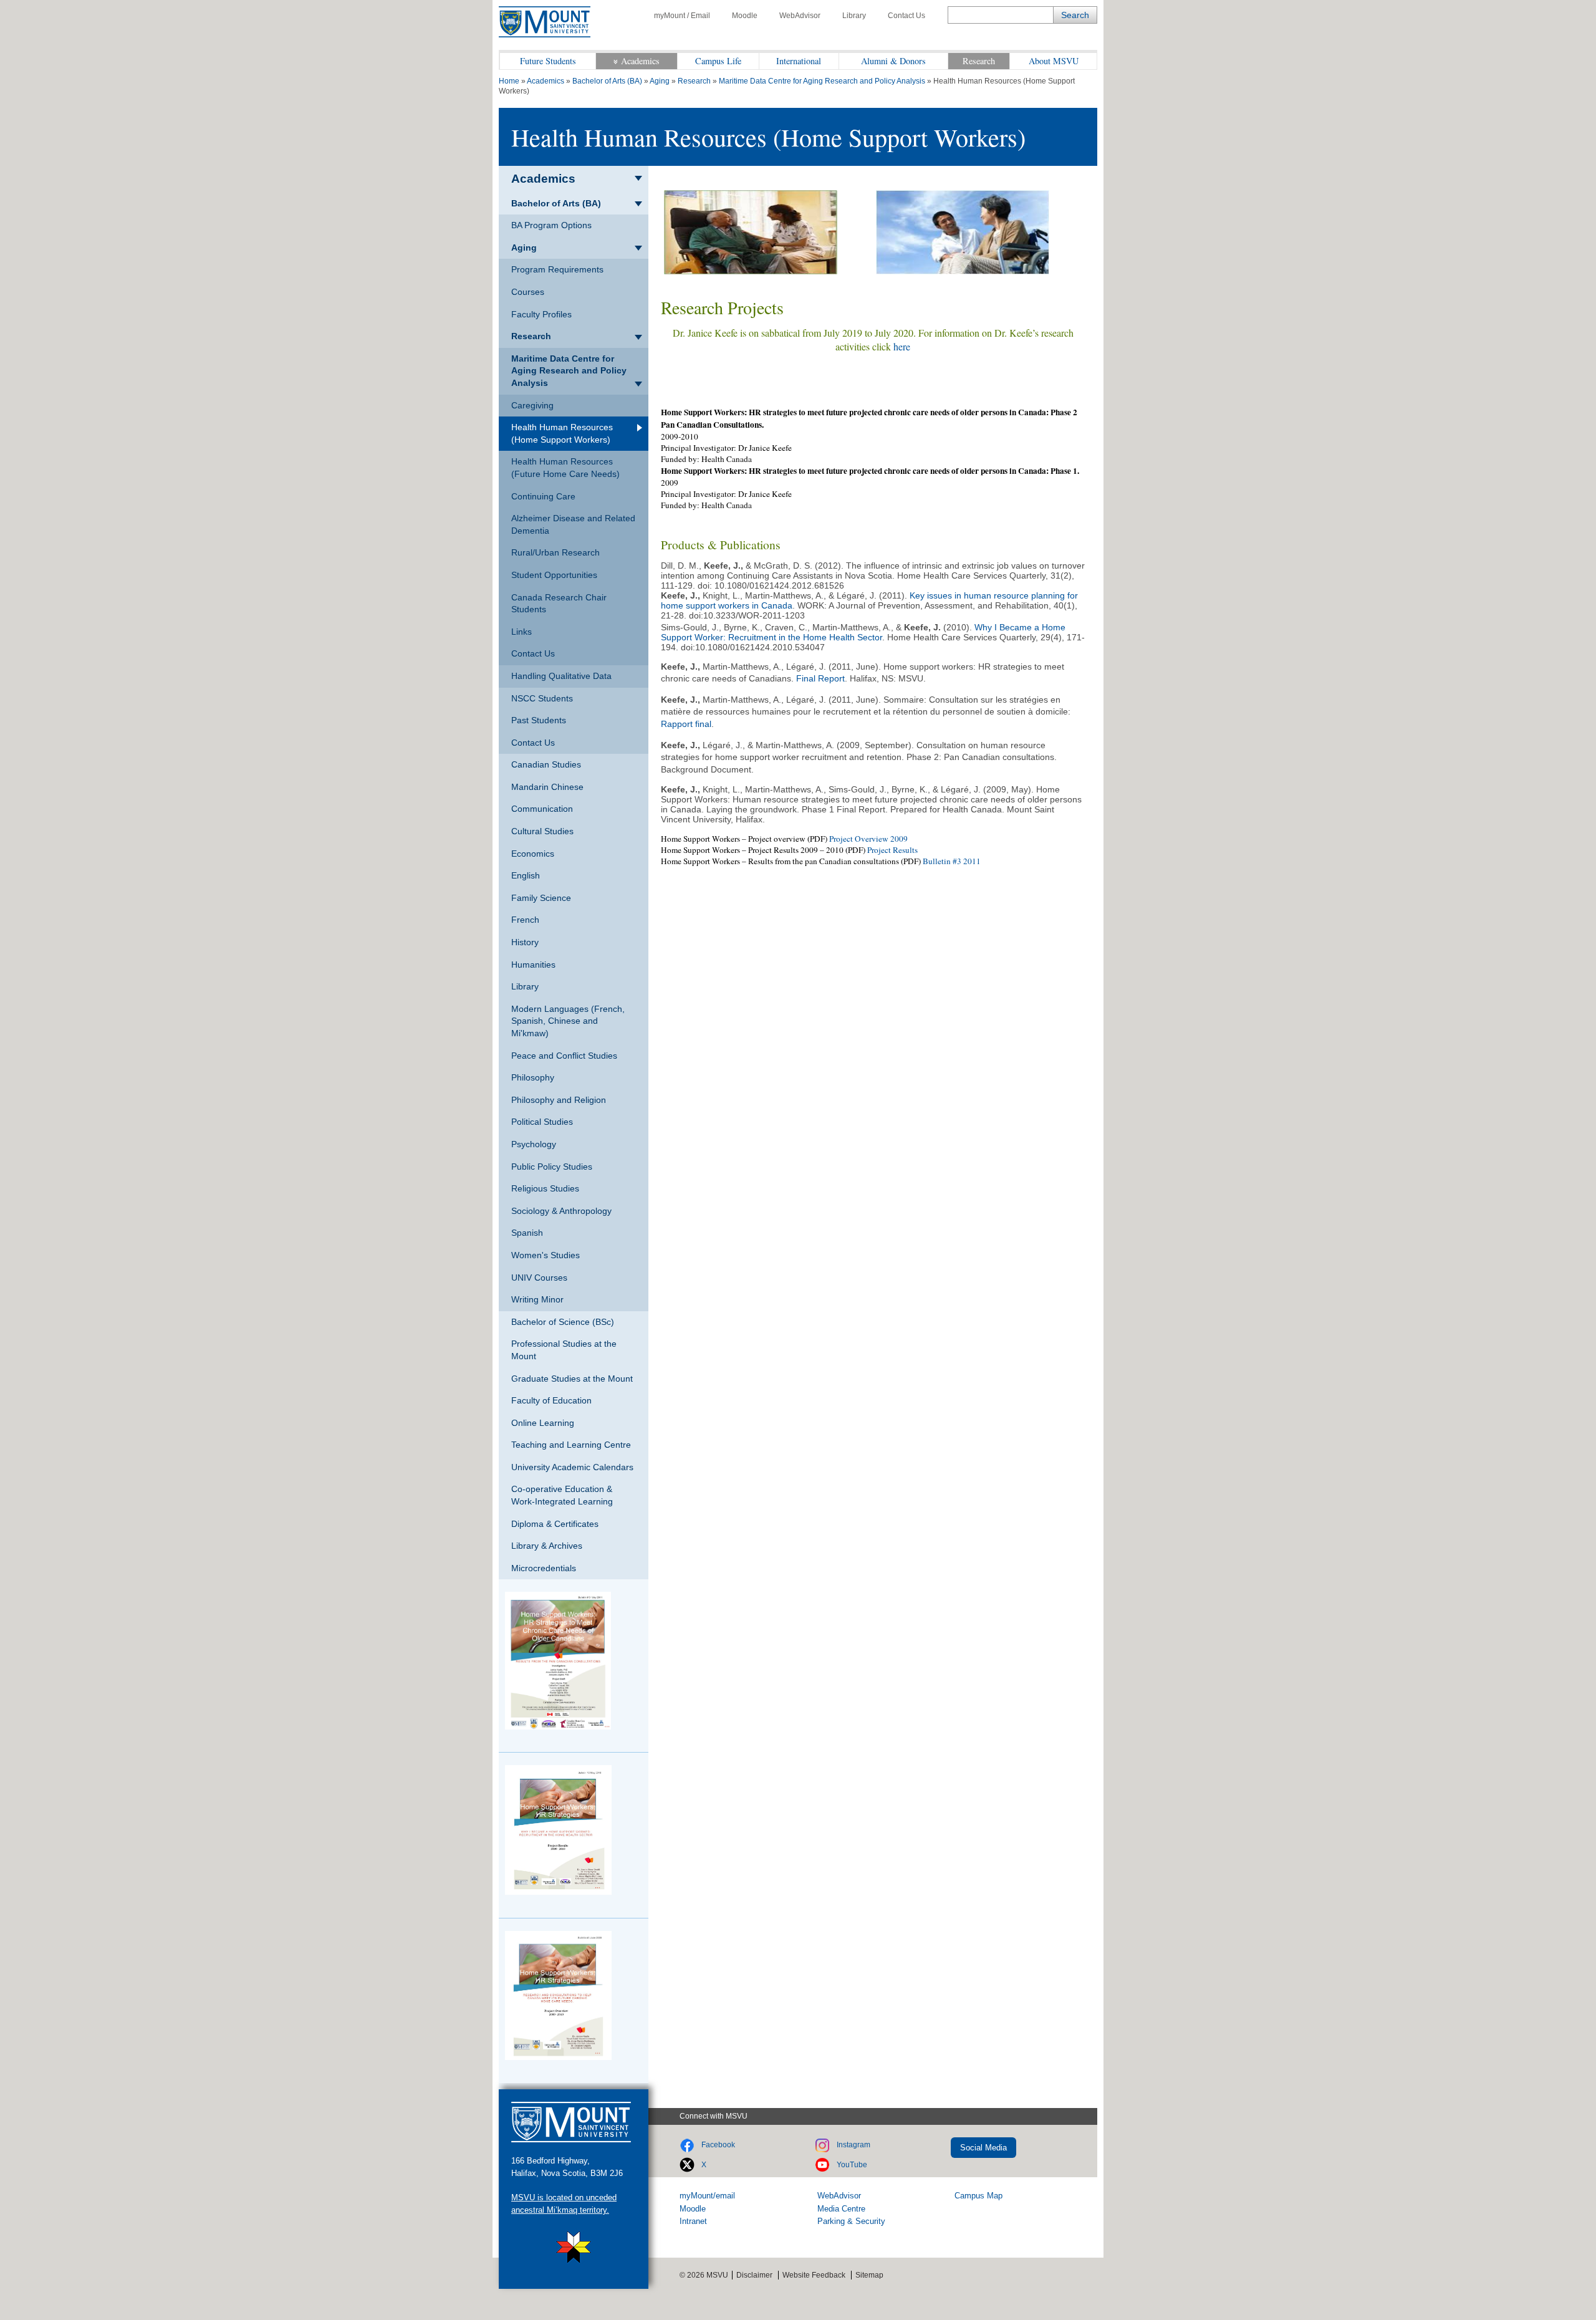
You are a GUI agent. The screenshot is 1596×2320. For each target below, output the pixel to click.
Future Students (548, 61)
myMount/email (707, 2196)
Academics (640, 61)
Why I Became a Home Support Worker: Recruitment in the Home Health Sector (863, 632)
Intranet (693, 2221)
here (902, 346)
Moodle (745, 16)
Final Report (820, 678)
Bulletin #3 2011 (952, 861)
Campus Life (718, 61)
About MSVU (1054, 61)
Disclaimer (754, 2275)
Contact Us (906, 16)
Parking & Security (851, 2221)
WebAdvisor (800, 16)
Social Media (983, 2148)
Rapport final (686, 724)
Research (979, 61)
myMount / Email (682, 16)
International (799, 61)
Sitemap (869, 2275)
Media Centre (841, 2209)
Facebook (718, 2145)
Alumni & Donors (893, 61)
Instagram (853, 2145)
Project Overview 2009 (868, 839)
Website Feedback (814, 2275)
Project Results (892, 850)
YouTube (852, 2165)
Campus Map (978, 2196)
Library (854, 16)
